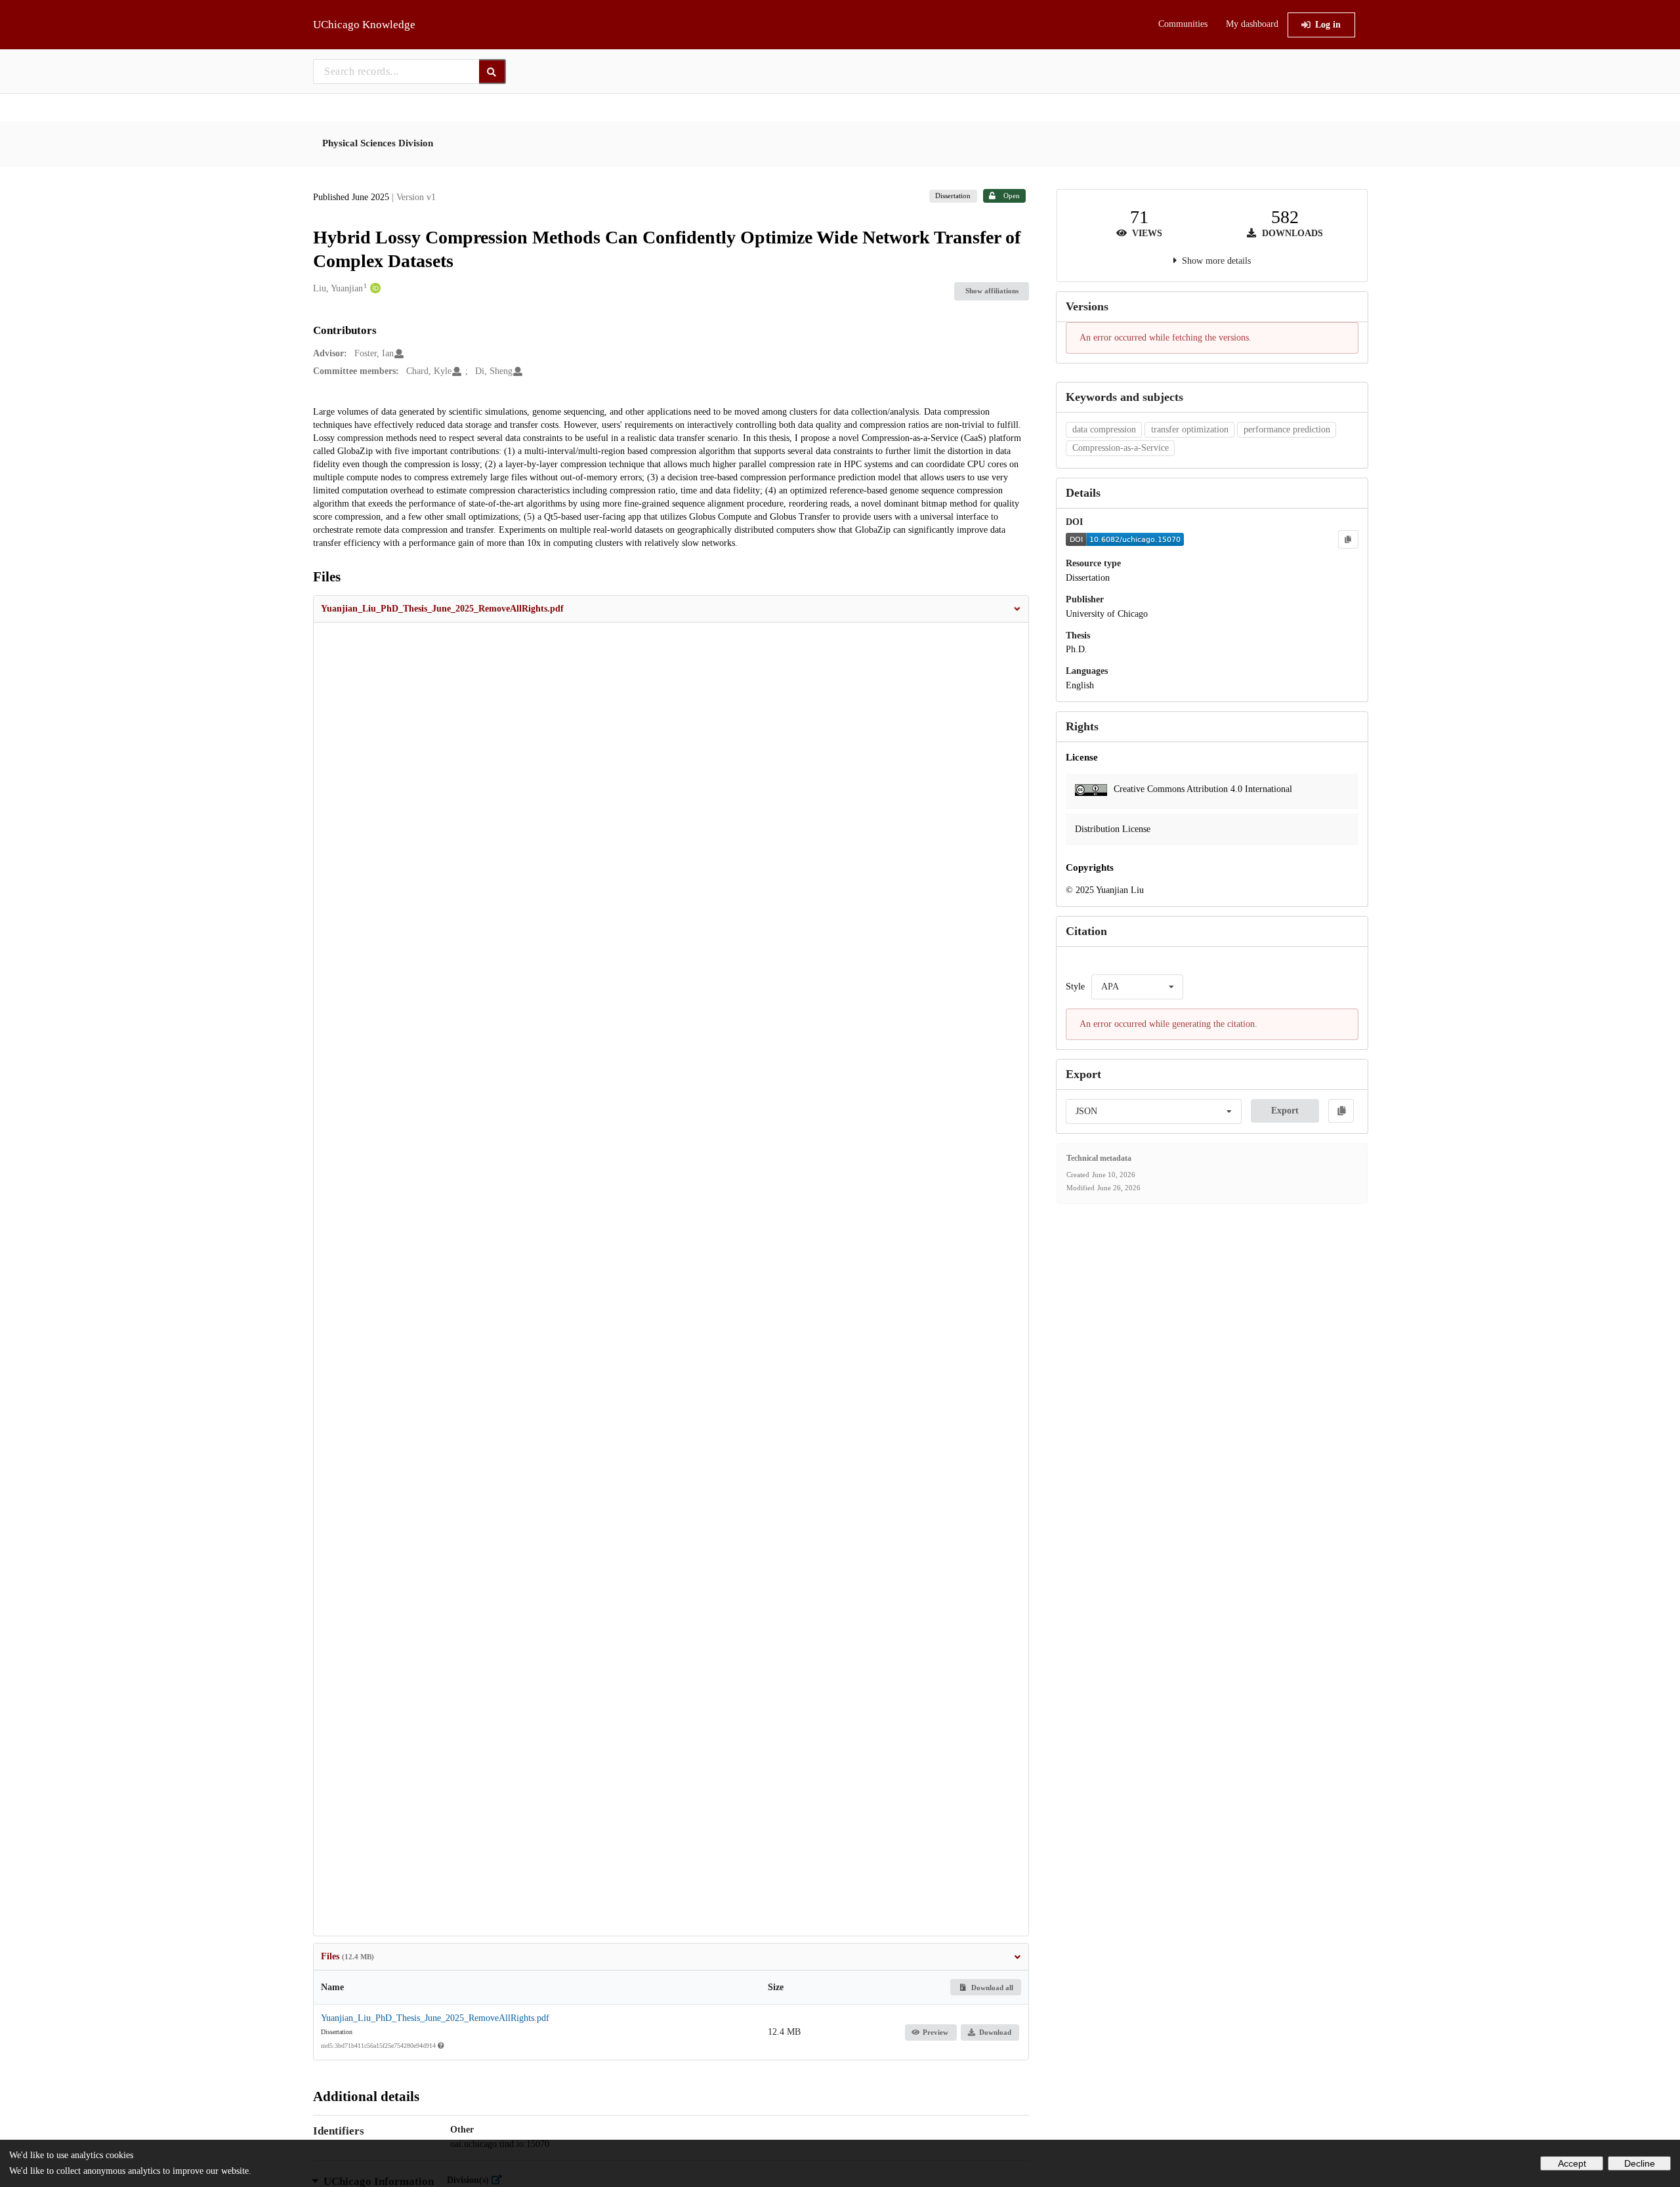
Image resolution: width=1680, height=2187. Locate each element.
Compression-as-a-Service (1121, 448)
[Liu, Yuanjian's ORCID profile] (374, 289)
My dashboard (1252, 24)
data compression (1104, 429)
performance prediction (1287, 429)
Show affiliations (992, 291)
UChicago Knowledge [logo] (364, 25)
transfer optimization (1190, 429)
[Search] (493, 72)
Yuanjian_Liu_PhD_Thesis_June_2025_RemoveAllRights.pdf (435, 2018)
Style (1075, 987)
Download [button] (995, 2032)
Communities (1183, 24)
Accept (1572, 2163)
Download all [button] (991, 1988)
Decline (1640, 2163)
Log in (1328, 25)
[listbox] (1137, 987)
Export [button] (1285, 1111)
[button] (671, 609)
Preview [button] (935, 2032)
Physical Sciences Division (378, 143)
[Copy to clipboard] (1348, 539)
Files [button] (347, 1956)
